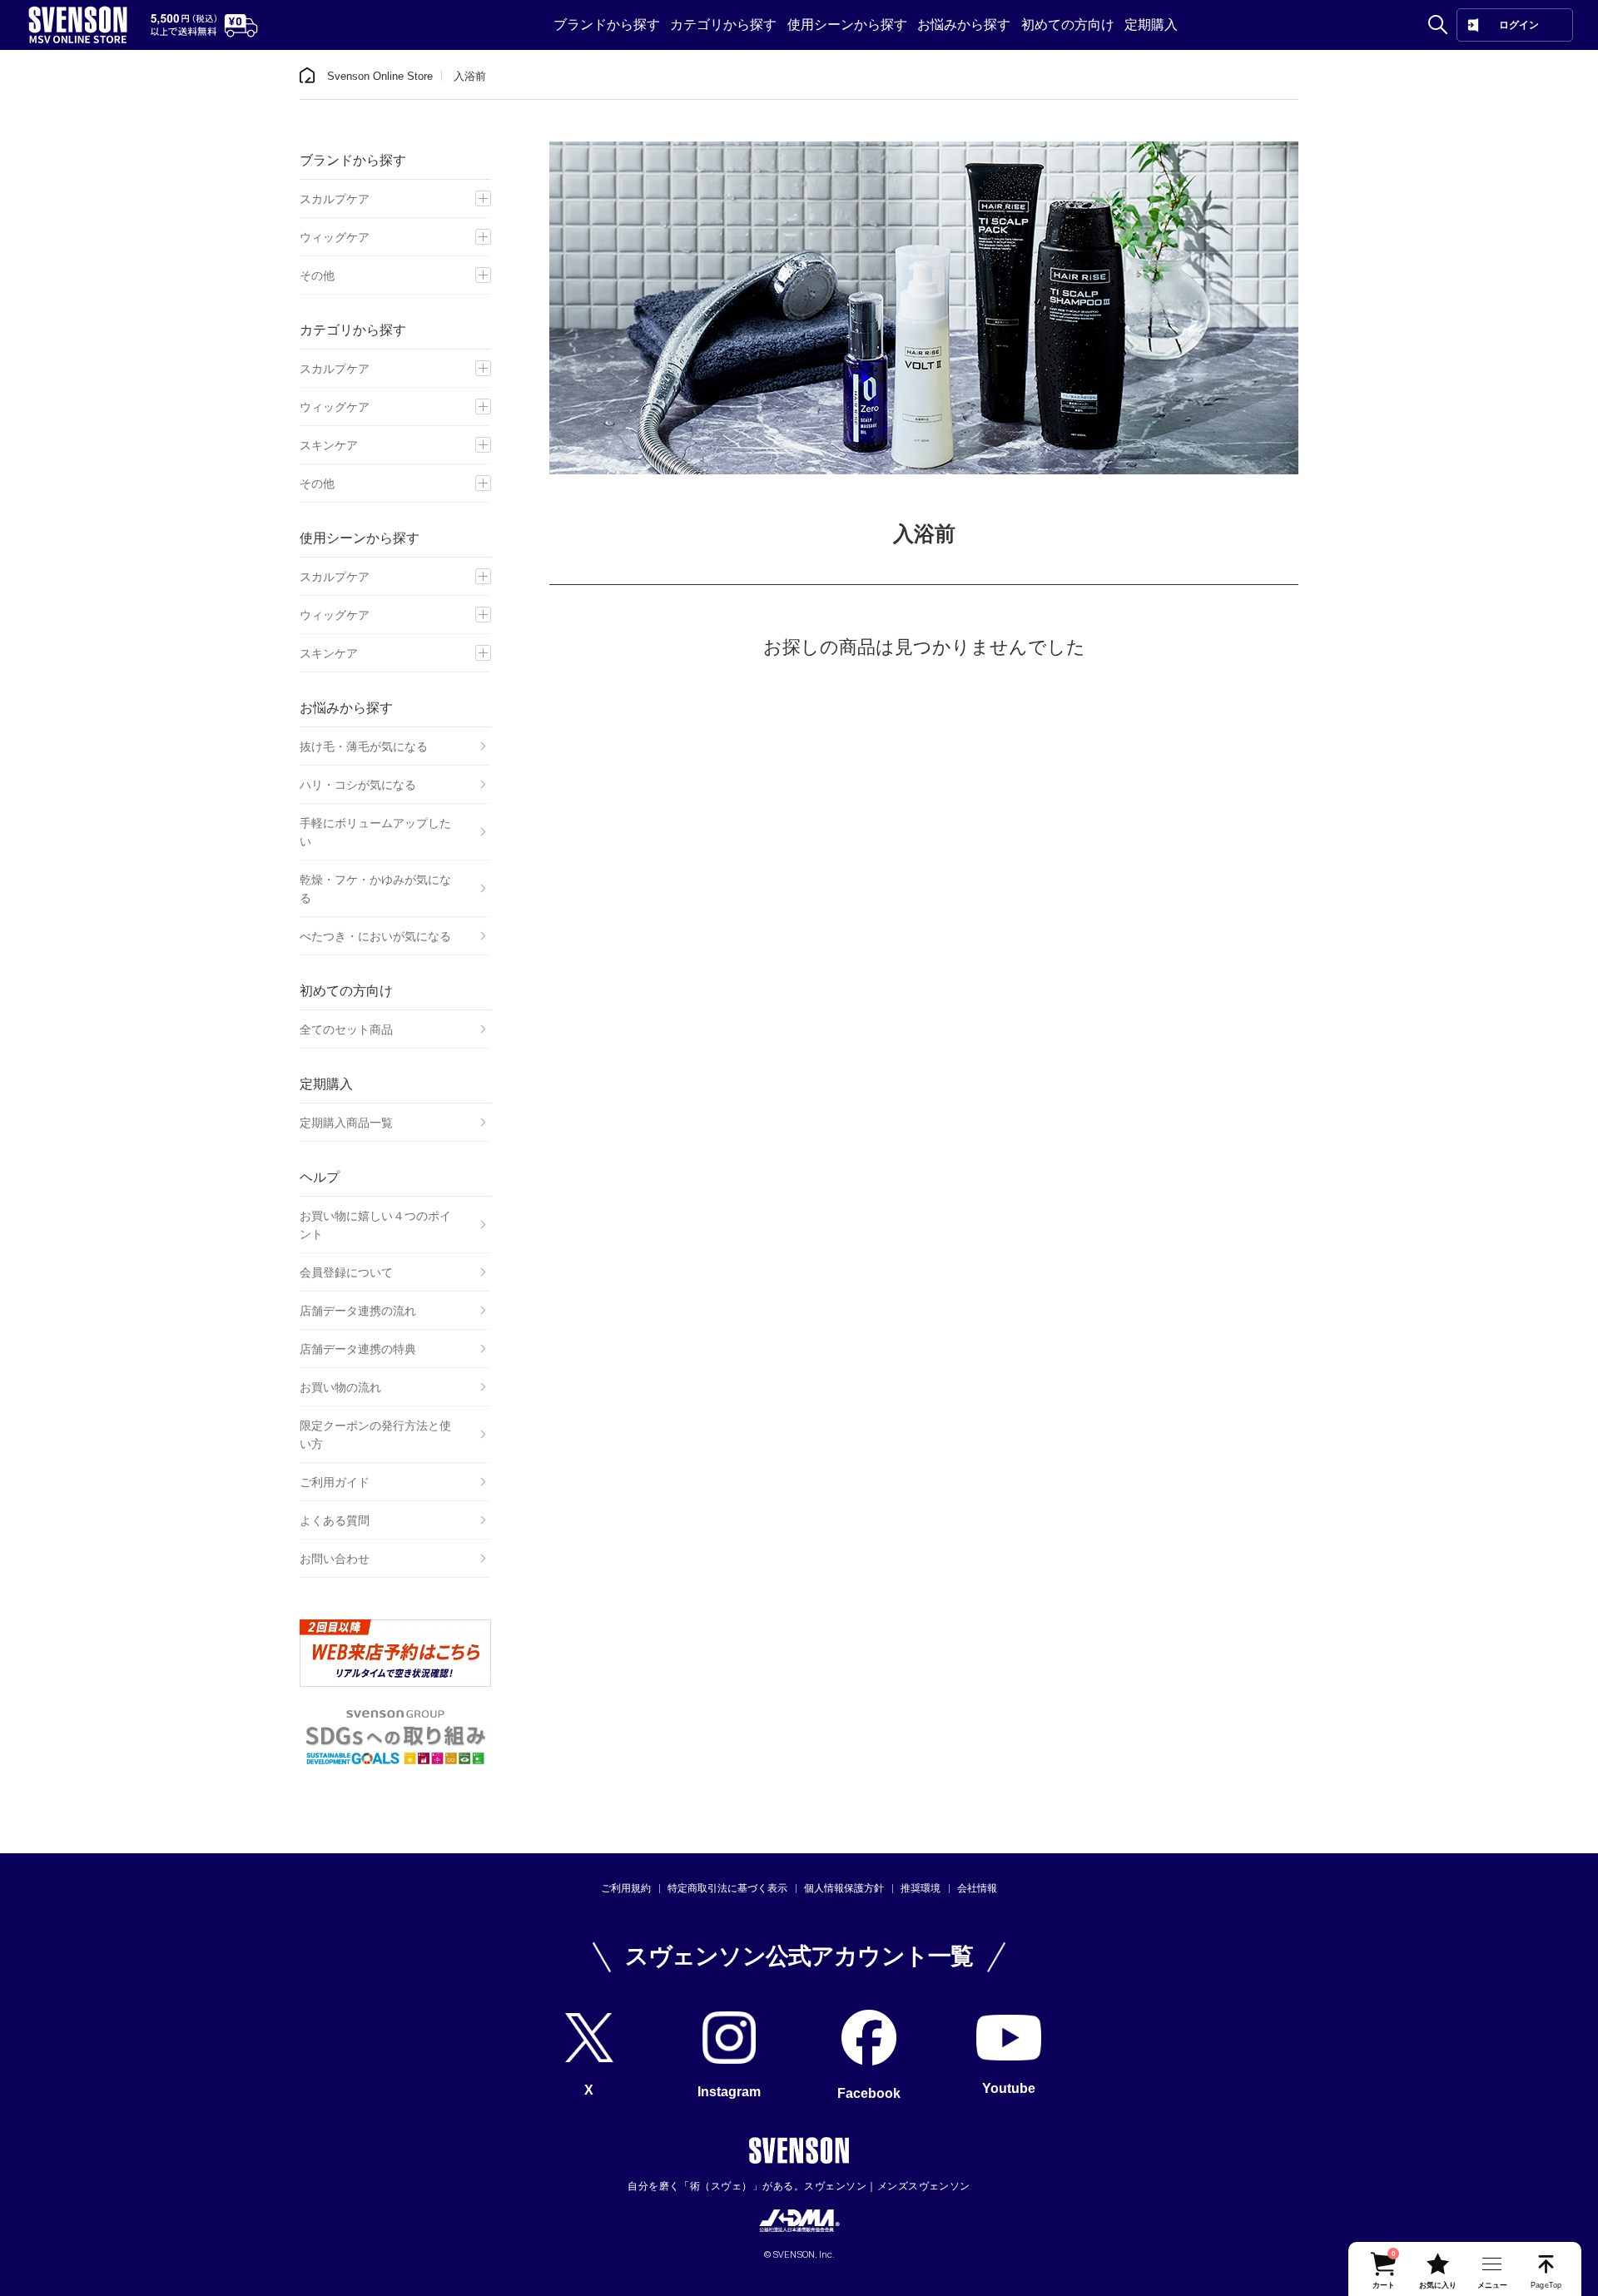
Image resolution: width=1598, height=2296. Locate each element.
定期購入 (1151, 25)
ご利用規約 (626, 1888)
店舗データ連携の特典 (358, 1349)
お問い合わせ (335, 1559)
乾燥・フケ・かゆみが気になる (375, 889)
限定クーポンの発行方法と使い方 (375, 1435)
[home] (307, 76)
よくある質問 (335, 1520)
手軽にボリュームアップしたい (375, 832)
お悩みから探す (964, 25)
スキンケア (329, 445)
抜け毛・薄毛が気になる (364, 746)
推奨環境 (921, 1888)
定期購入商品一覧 (346, 1123)
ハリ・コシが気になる (358, 785)
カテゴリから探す (723, 25)
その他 (317, 275)
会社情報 (977, 1888)
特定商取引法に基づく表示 (727, 1888)
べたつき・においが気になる (375, 936)
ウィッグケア (335, 237)
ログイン (1519, 25)
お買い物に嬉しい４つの (375, 1225)
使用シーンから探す (847, 25)
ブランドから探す (607, 25)
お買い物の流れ (340, 1387)
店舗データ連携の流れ (358, 1311)
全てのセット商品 (346, 1029)
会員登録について (346, 1272)
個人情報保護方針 (844, 1888)
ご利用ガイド (335, 1482)
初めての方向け (1068, 25)
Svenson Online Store (380, 76)
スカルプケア (335, 199)
